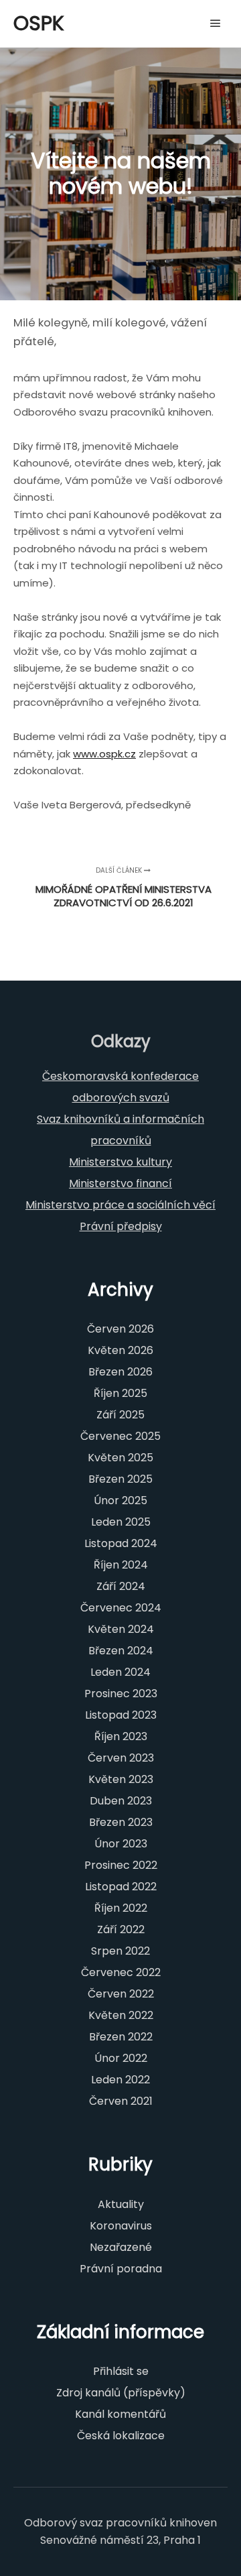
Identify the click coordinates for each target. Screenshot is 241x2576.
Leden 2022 (120, 2080)
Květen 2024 (121, 1629)
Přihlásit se (121, 2371)
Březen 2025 (120, 1479)
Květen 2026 (120, 1350)
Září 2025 (120, 1415)
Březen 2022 (121, 2037)
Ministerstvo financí (120, 1183)
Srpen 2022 (120, 1951)
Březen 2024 (121, 1651)
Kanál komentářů (120, 2414)
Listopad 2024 (121, 1543)
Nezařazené (121, 2247)
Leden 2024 (120, 1672)
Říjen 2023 (121, 1736)
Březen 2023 (121, 1822)
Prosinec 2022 (121, 1865)
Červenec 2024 (121, 1608)
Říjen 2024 (121, 1565)
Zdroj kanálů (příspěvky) (121, 2393)
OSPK (39, 23)
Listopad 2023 (121, 1715)
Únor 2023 (121, 1844)
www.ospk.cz (104, 754)
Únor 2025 (120, 1500)
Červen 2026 (120, 1329)
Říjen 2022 (121, 1908)
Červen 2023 (121, 1758)
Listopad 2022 (121, 1887)
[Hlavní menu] (216, 23)
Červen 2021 (121, 2101)
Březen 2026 (120, 1372)
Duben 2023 (121, 1801)
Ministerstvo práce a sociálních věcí (120, 1205)
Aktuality (121, 2204)
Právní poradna (121, 2269)
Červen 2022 (121, 1994)
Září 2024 (121, 1586)
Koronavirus (121, 2226)
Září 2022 (121, 1929)
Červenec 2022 (121, 1972)
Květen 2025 (120, 1458)
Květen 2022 (121, 2015)
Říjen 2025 (120, 1393)
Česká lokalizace (121, 2436)
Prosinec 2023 (121, 1694)
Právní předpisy (121, 1226)
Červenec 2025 (120, 1436)
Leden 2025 (121, 1522)
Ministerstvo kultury (120, 1162)
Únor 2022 (121, 2058)
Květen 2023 (121, 1779)
